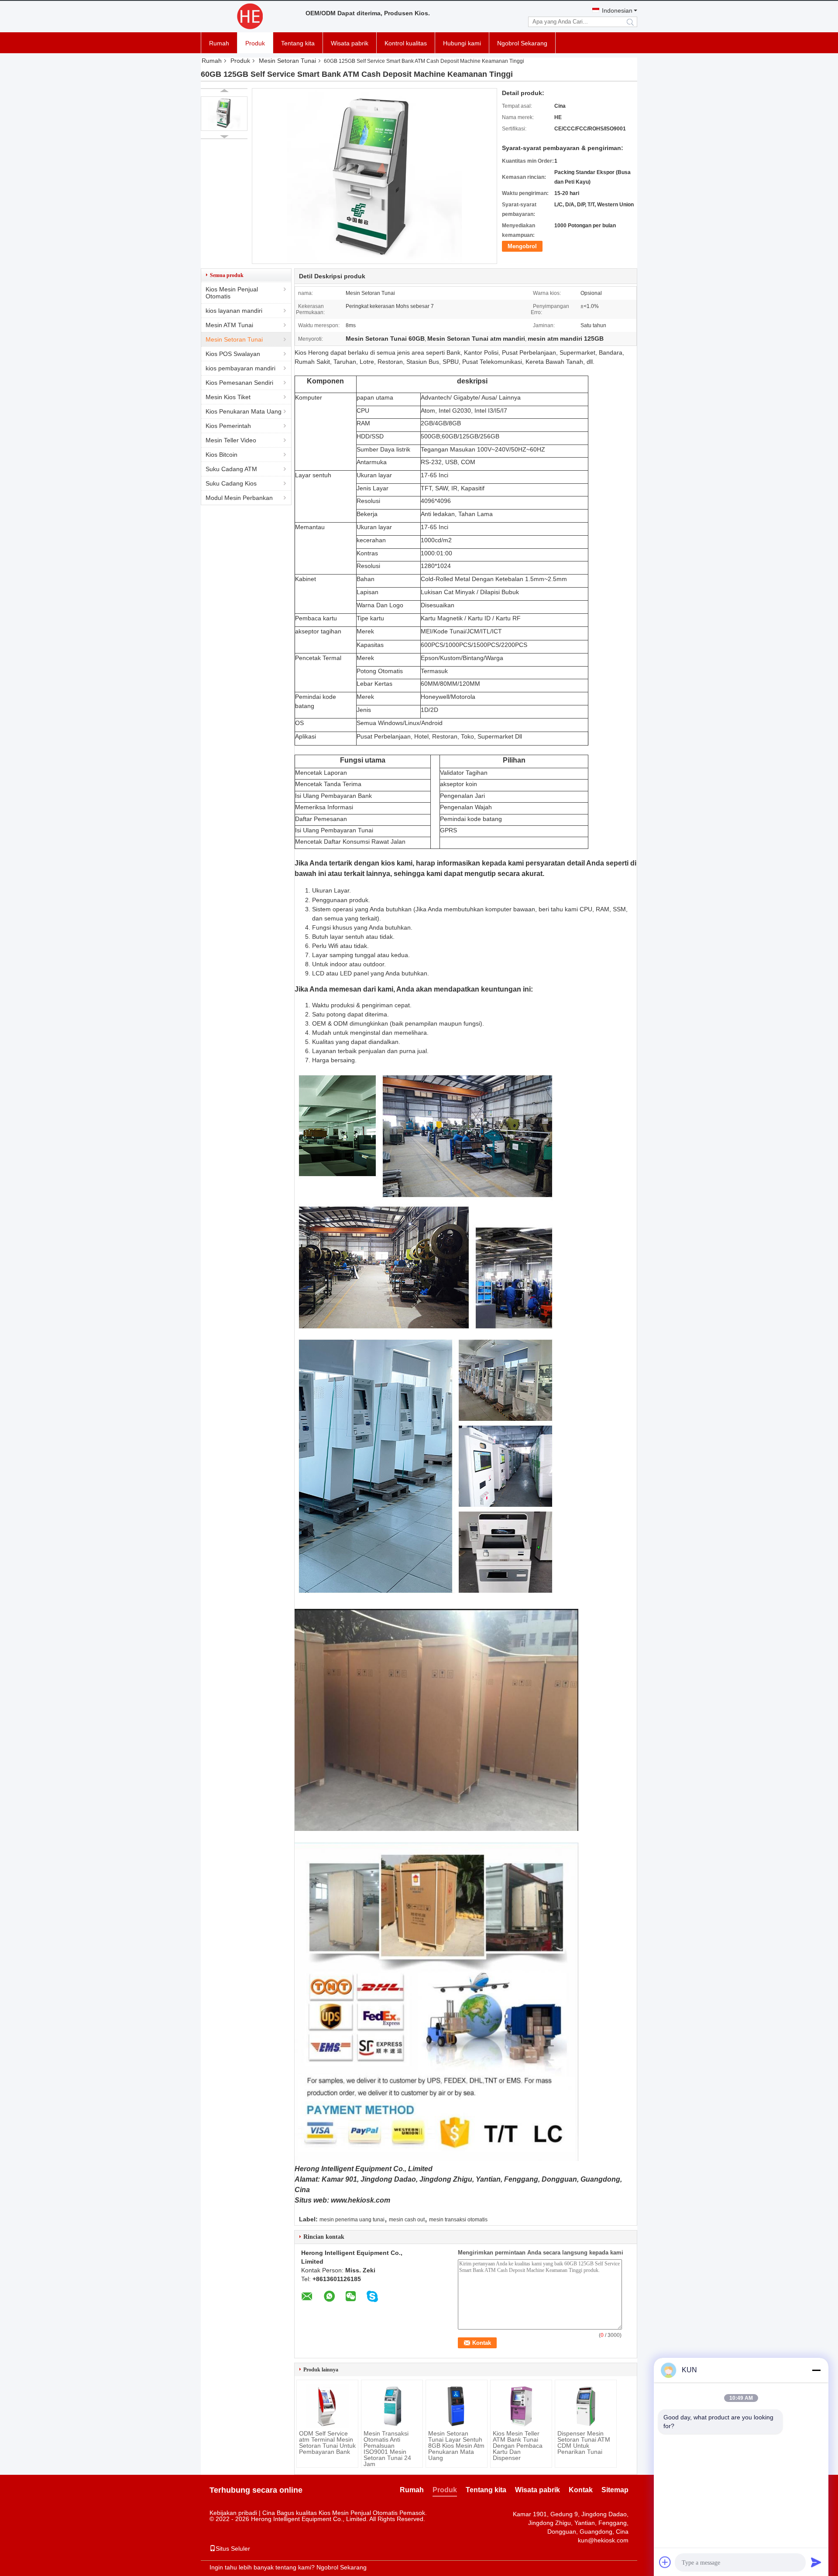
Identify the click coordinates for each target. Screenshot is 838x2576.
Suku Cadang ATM (231, 469)
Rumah (219, 43)
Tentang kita (298, 43)
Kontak (581, 2490)
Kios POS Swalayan (233, 354)
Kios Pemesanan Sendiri (239, 383)
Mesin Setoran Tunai (287, 61)
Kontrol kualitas (406, 43)
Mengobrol (522, 246)
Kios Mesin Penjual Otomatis (232, 293)
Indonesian (617, 10)
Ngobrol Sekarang (522, 43)
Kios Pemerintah (228, 426)
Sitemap (615, 2490)
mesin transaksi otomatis (458, 2220)
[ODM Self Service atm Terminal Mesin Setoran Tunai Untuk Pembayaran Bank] (327, 2406)
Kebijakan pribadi (233, 2513)
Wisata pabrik (350, 43)
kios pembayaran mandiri (240, 368)
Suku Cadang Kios (231, 483)
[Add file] (665, 2562)
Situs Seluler (233, 2549)
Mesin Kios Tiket (228, 397)
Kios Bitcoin (222, 455)
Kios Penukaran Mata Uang (244, 411)
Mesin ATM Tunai (229, 325)
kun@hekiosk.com (603, 2540)
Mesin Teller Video (231, 440)
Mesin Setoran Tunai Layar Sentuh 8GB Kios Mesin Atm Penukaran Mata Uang (456, 2446)
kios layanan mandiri (234, 311)
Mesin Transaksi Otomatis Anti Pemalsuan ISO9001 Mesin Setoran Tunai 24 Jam (387, 2449)
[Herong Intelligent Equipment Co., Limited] (249, 17)
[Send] (816, 2562)
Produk (255, 43)
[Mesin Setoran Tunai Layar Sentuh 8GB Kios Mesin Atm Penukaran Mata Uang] (457, 2406)
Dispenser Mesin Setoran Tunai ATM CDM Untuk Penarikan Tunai (584, 2443)
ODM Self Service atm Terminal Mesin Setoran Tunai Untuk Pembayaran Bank (327, 2443)
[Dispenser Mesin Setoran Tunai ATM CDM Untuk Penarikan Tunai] (586, 2406)
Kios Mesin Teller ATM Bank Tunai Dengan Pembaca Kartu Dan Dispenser (518, 2446)
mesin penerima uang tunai (352, 2220)
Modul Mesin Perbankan (239, 498)
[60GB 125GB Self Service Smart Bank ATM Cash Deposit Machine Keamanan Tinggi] (224, 114)
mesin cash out (407, 2220)
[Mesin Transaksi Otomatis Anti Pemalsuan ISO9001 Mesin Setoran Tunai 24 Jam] (392, 2406)
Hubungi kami (462, 43)
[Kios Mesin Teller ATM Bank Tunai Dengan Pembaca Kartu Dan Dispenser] (521, 2406)
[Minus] (816, 2370)
